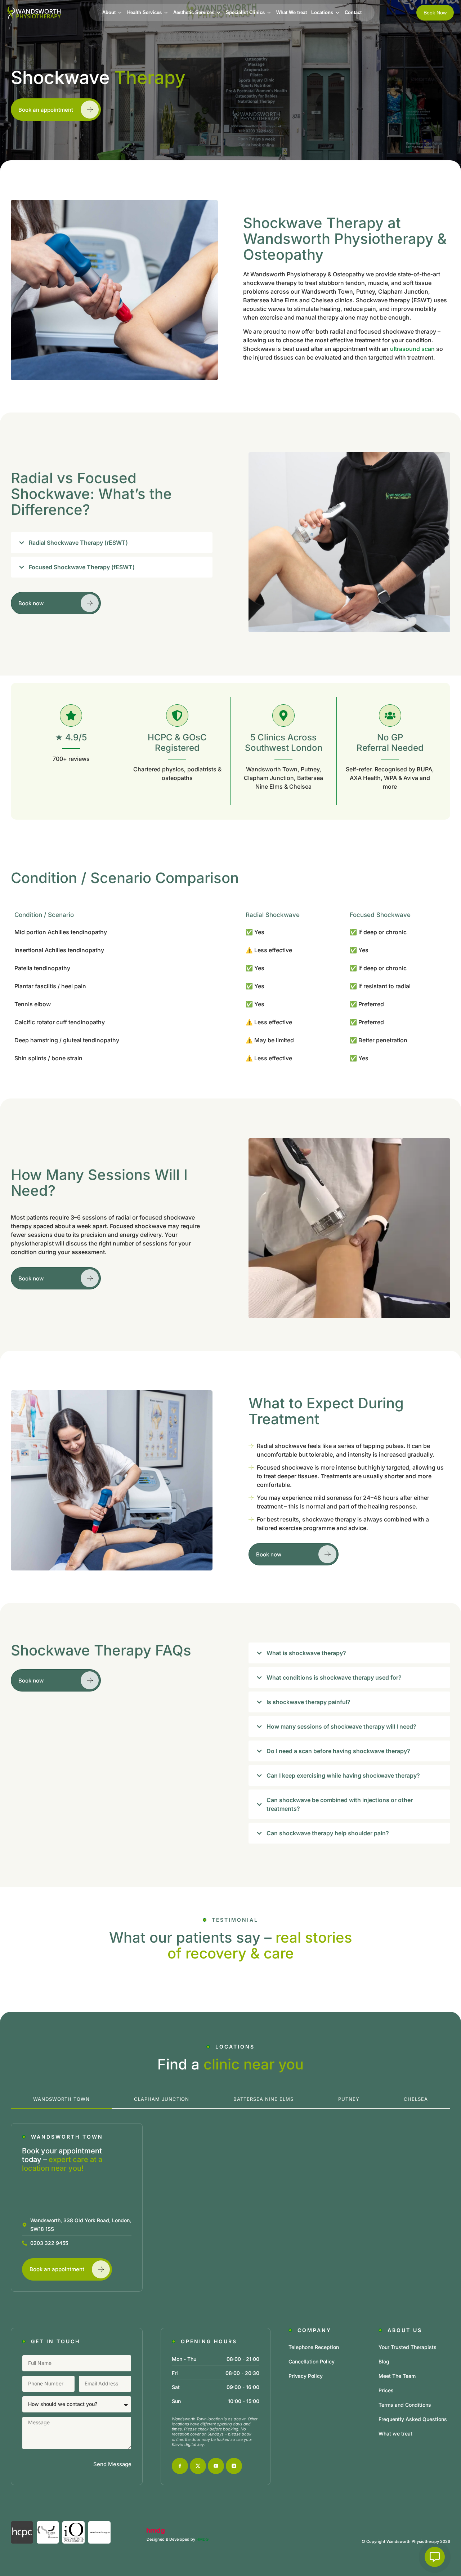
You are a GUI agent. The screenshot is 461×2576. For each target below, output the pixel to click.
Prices (386, 2390)
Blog (384, 2361)
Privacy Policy (306, 2376)
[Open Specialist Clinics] (269, 13)
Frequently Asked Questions (413, 2419)
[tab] (61, 2100)
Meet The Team (397, 2376)
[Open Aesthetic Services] (219, 13)
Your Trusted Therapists (408, 2347)
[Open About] (120, 13)
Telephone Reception (314, 2347)
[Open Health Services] (166, 13)
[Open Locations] (338, 13)
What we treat (395, 2434)
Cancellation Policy (312, 2361)
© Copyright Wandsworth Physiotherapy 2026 (406, 2541)
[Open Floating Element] (435, 2557)
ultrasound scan (412, 349)
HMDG (202, 2539)
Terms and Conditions (405, 2405)
